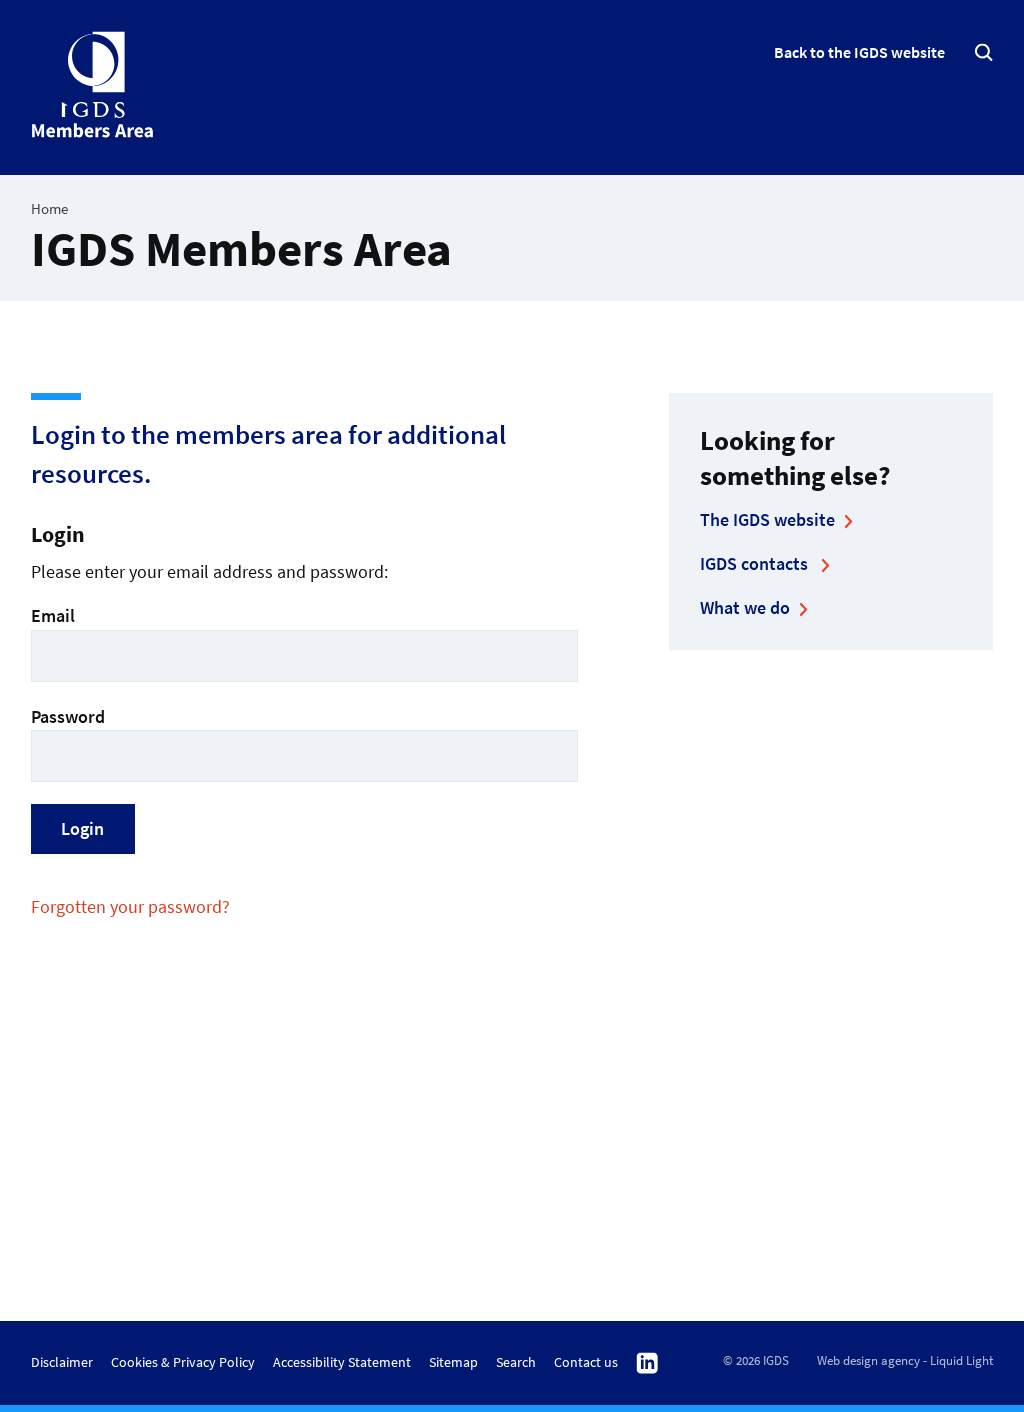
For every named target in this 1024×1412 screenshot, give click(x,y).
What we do (745, 607)
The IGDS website (767, 519)
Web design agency (868, 1360)
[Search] (983, 52)
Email (53, 615)
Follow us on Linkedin (647, 1364)
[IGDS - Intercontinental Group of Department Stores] (93, 85)
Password (68, 716)
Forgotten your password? (130, 906)
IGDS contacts (756, 563)
